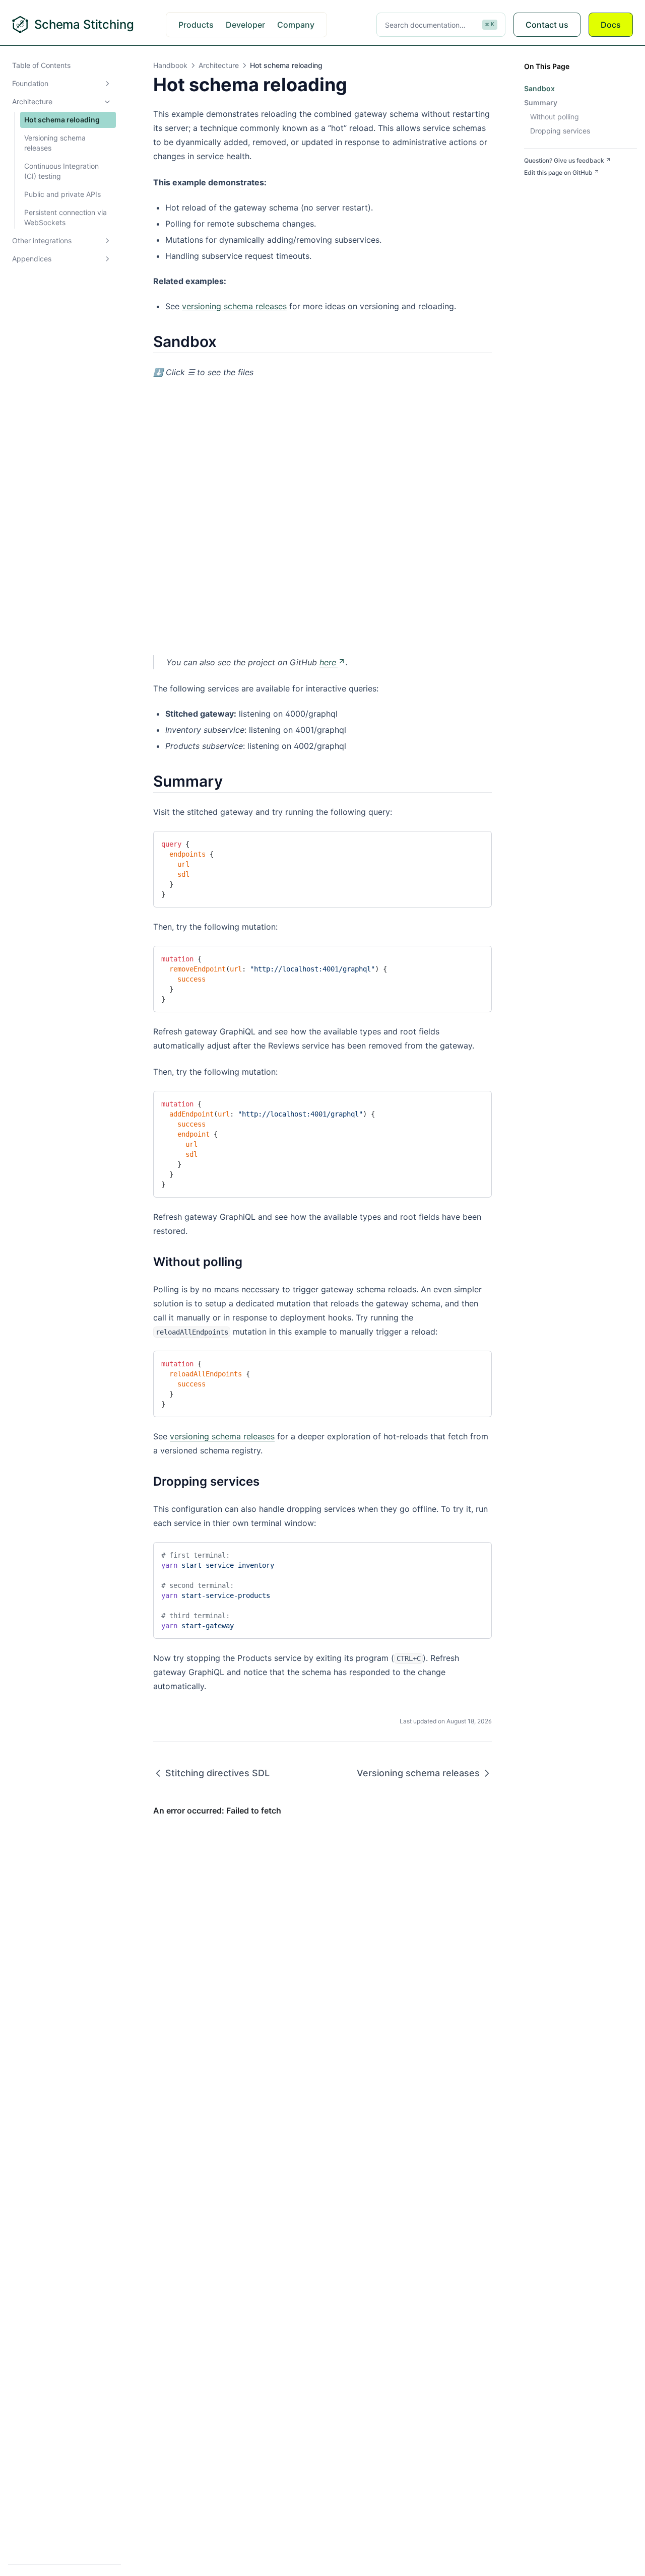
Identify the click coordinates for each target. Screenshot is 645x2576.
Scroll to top (541, 185)
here (328, 662)
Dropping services (560, 131)
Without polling (555, 117)
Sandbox (539, 88)
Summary (541, 102)
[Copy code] (476, 843)
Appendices (32, 259)
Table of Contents (41, 65)
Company (296, 25)
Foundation (30, 83)
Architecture (32, 101)
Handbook (170, 65)
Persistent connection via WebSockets (66, 217)
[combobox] (441, 25)
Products (196, 25)
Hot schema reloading (62, 120)
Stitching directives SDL (217, 1773)
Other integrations (42, 240)
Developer (245, 25)
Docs (611, 25)
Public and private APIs (62, 194)
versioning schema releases (234, 306)
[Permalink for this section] (225, 341)
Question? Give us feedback (564, 160)
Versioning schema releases (55, 143)
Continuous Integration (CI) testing (61, 171)
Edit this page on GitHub (558, 172)
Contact (547, 25)
